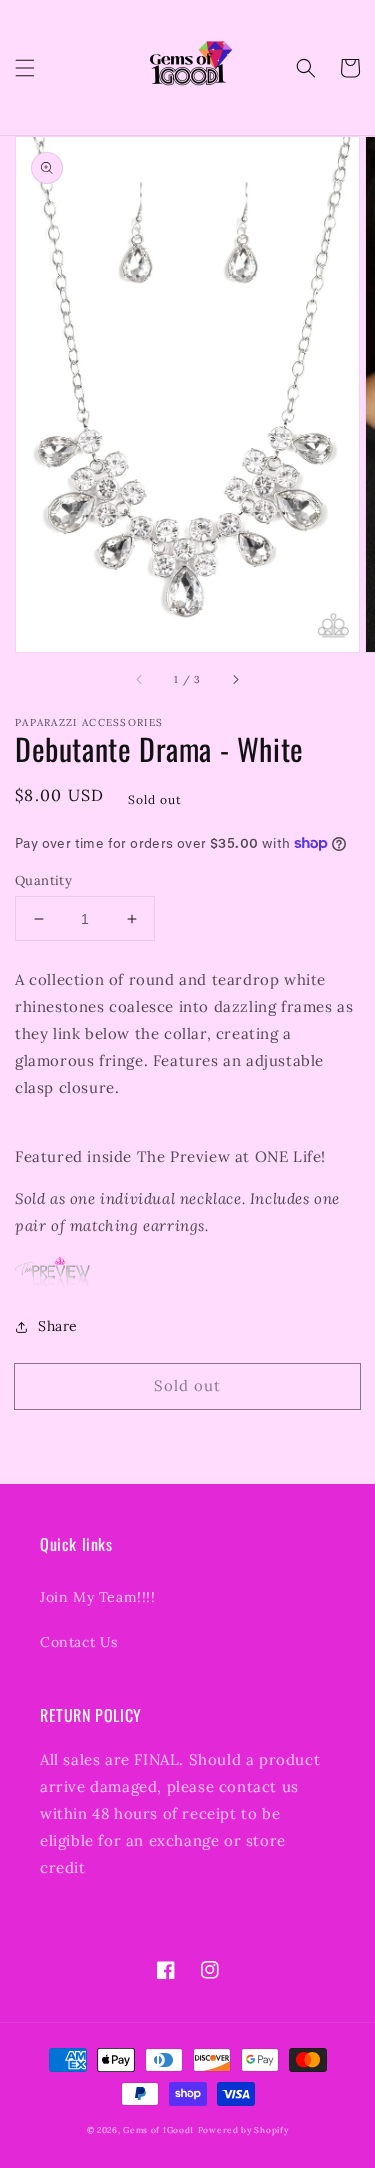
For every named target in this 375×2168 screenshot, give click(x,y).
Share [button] (58, 1326)
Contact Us (79, 1642)
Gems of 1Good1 (158, 2130)
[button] (25, 68)
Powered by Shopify (243, 2130)
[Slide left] (140, 680)
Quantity (43, 880)
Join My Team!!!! (98, 1597)
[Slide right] (235, 680)
